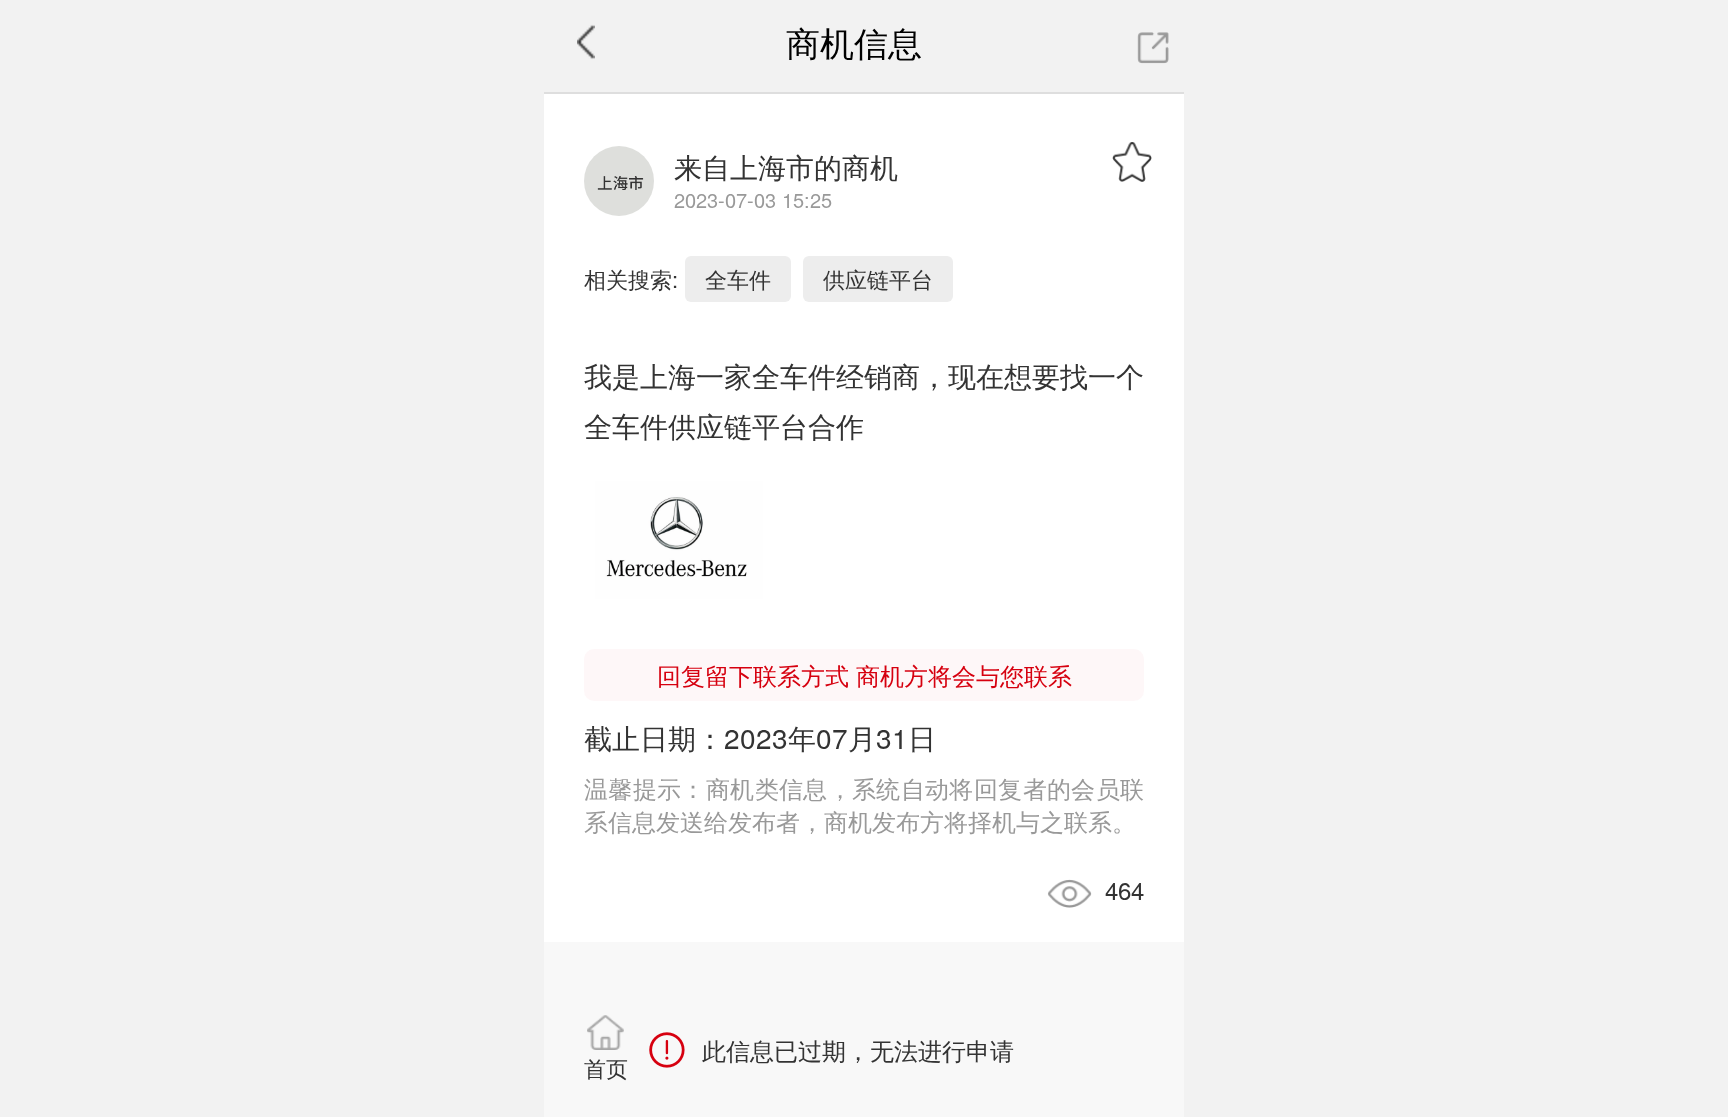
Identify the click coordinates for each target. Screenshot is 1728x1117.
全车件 (738, 278)
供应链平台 (878, 278)
